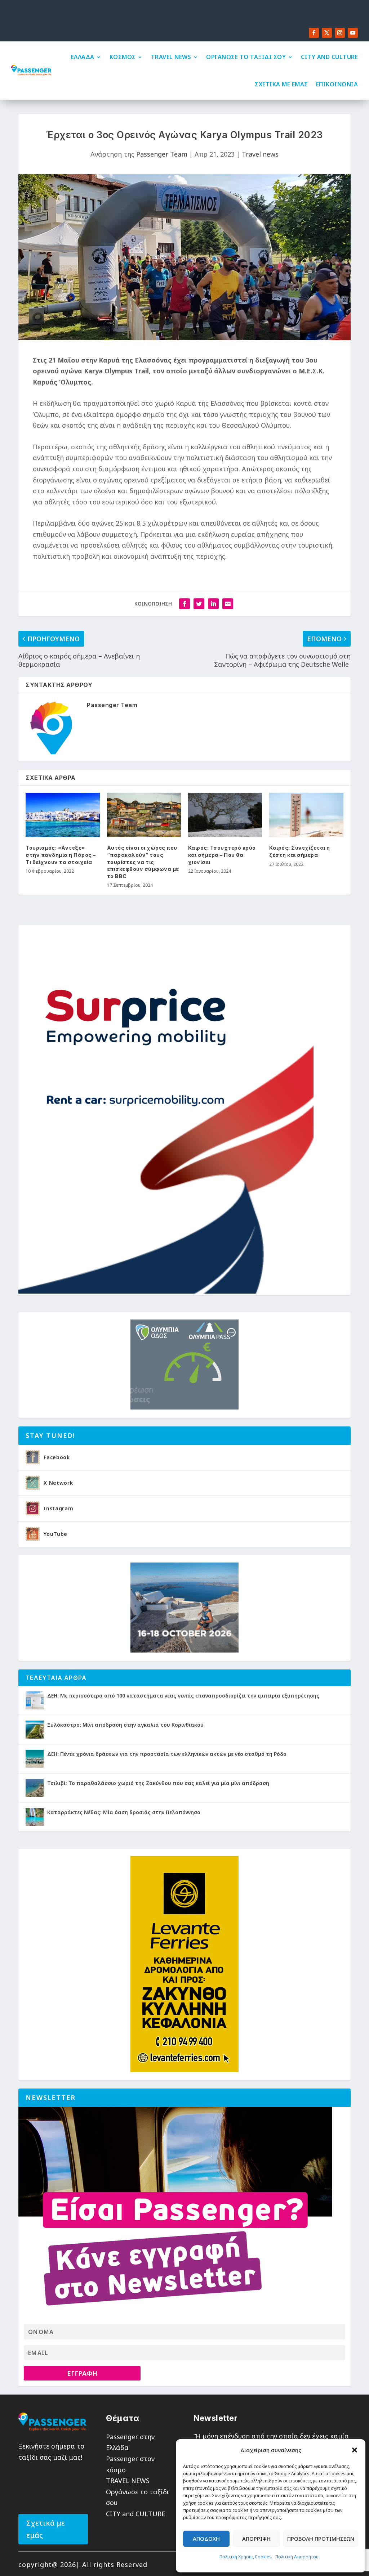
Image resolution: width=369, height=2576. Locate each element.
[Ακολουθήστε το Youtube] (353, 33)
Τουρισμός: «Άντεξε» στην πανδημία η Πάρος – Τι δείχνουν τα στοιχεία (61, 855)
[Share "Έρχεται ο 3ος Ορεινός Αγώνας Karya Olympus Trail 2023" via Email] (228, 604)
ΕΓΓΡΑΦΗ (82, 2373)
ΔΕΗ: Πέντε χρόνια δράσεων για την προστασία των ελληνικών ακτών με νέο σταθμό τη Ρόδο (167, 1754)
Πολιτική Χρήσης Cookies (246, 2557)
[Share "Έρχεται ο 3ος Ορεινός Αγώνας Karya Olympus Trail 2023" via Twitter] (199, 604)
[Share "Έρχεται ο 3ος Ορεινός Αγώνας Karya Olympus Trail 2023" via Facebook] (184, 604)
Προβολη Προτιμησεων (321, 2539)
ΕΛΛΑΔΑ (83, 57)
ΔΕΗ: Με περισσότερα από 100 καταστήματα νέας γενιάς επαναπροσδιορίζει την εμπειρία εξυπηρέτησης (183, 1696)
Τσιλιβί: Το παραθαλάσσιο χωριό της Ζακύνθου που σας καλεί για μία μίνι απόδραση (158, 1783)
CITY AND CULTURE (329, 57)
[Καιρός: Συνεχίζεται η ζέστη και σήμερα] (306, 815)
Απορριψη (256, 2539)
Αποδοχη (206, 2539)
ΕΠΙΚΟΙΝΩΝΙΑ (337, 84)
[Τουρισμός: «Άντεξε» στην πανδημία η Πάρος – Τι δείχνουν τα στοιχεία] (63, 815)
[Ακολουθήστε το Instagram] (340, 33)
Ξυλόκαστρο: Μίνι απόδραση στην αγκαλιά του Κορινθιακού (125, 1725)
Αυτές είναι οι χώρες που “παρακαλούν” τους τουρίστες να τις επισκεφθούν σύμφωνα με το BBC (143, 862)
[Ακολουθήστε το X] (327, 33)
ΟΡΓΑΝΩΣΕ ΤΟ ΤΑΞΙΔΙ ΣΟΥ (246, 57)
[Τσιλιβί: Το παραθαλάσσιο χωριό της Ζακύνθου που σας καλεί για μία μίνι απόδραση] (35, 1788)
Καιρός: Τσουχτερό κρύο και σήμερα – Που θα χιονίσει (222, 855)
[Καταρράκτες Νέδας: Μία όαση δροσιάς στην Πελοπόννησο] (35, 1817)
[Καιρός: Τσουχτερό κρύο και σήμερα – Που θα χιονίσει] (225, 815)
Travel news (260, 154)
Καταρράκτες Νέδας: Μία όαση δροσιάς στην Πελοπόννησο (124, 1812)
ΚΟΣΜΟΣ (123, 57)
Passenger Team (162, 154)
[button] (355, 2450)
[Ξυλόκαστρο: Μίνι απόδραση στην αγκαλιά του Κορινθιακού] (35, 1730)
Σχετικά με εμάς (46, 2529)
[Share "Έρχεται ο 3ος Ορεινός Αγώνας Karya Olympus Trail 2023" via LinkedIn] (213, 604)
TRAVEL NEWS (171, 57)
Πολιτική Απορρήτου (297, 2557)
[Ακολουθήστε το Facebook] (314, 33)
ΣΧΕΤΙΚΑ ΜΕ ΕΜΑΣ (281, 84)
